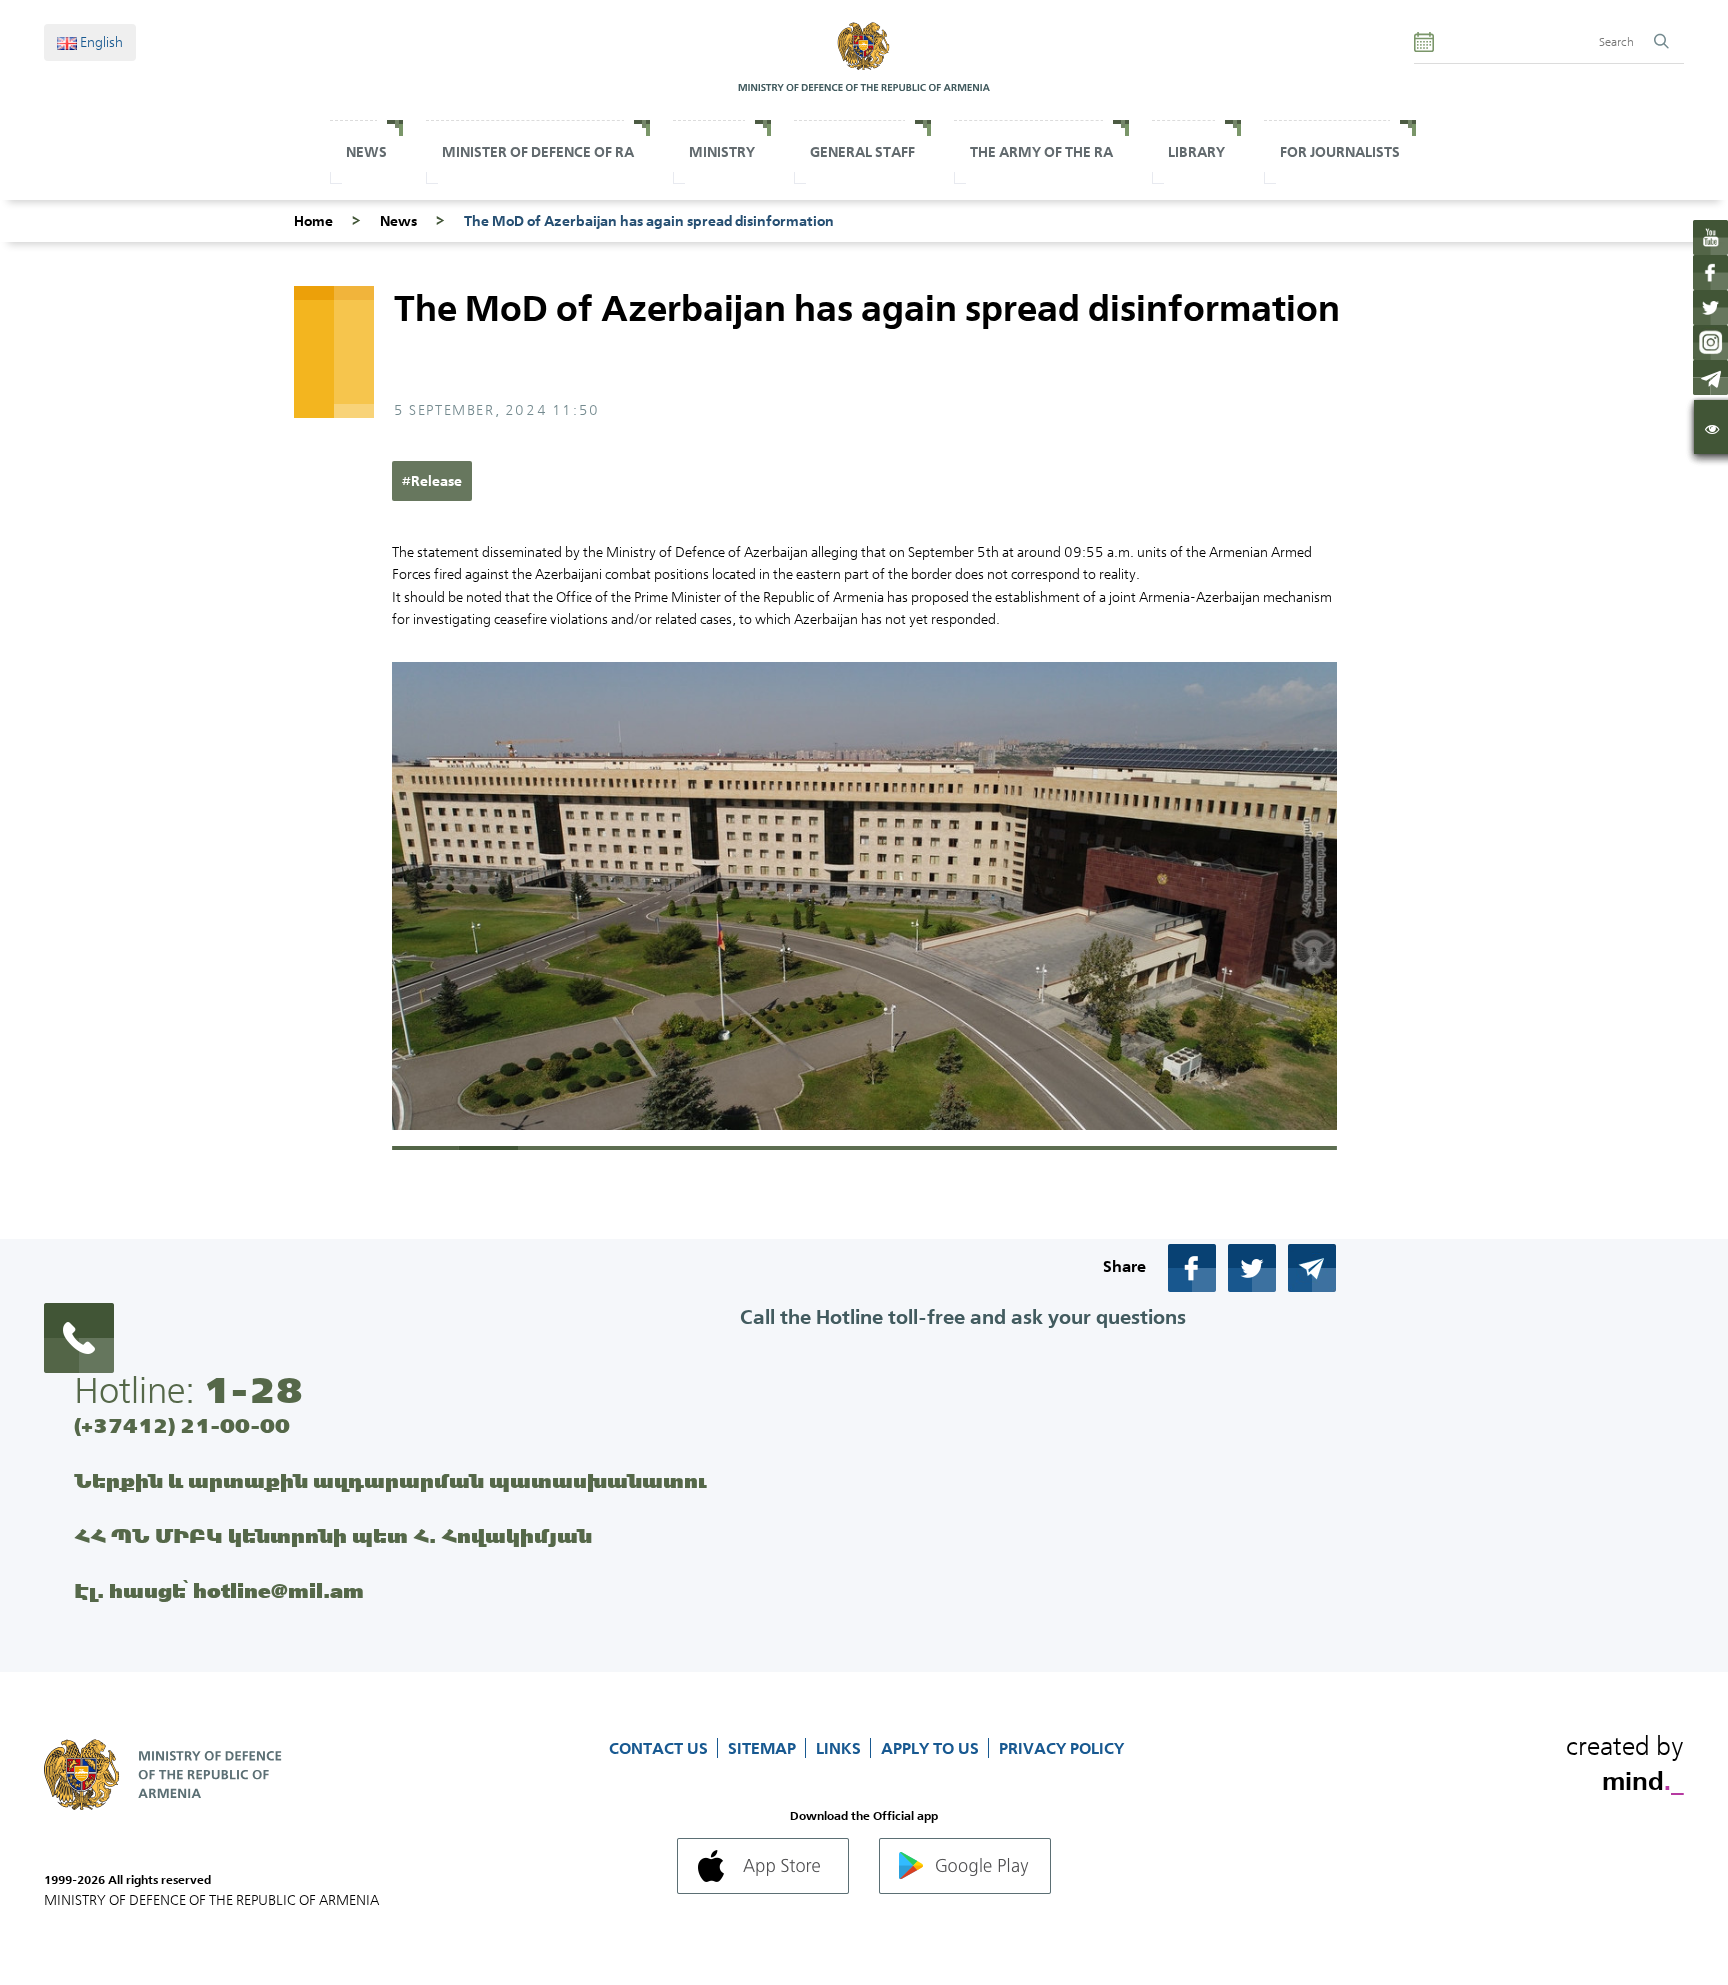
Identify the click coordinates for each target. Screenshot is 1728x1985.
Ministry (722, 152)
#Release (432, 481)
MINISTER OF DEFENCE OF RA (538, 152)
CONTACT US (660, 1748)
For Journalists (1340, 152)
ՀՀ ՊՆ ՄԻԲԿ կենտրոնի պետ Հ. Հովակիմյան (333, 1535)
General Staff (862, 152)
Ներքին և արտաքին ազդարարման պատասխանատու (390, 1480)
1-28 (253, 1390)
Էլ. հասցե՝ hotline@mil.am (219, 1590)
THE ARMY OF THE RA (1041, 152)
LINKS (840, 1748)
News (366, 152)
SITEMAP (764, 1748)
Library (1196, 152)
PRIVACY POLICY (1061, 1748)
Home (313, 221)
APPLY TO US (932, 1748)
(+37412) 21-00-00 (182, 1425)
